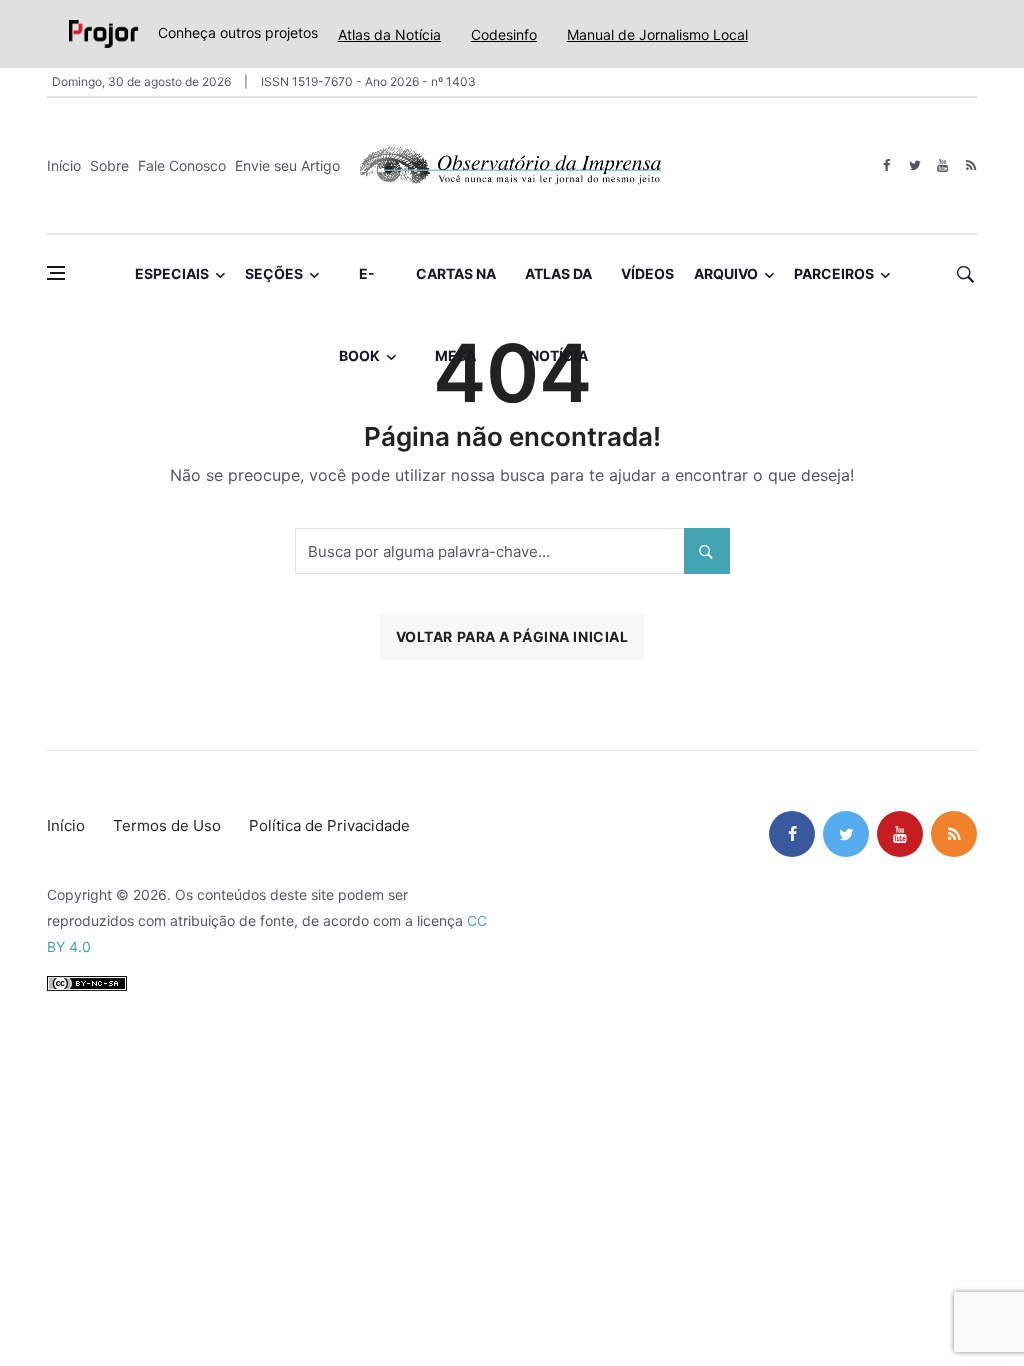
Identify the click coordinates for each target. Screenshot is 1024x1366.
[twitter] (914, 165)
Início (64, 165)
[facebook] (886, 165)
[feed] (970, 165)
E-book (359, 290)
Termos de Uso (167, 825)
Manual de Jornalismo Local (657, 34)
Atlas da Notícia (389, 34)
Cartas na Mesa (456, 290)
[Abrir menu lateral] (56, 273)
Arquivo (726, 273)
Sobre (109, 165)
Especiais (172, 273)
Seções (274, 273)
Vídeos (647, 273)
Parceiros (834, 273)
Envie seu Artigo (287, 165)
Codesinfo (504, 34)
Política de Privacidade (329, 825)
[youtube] (942, 165)
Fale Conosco (182, 165)
